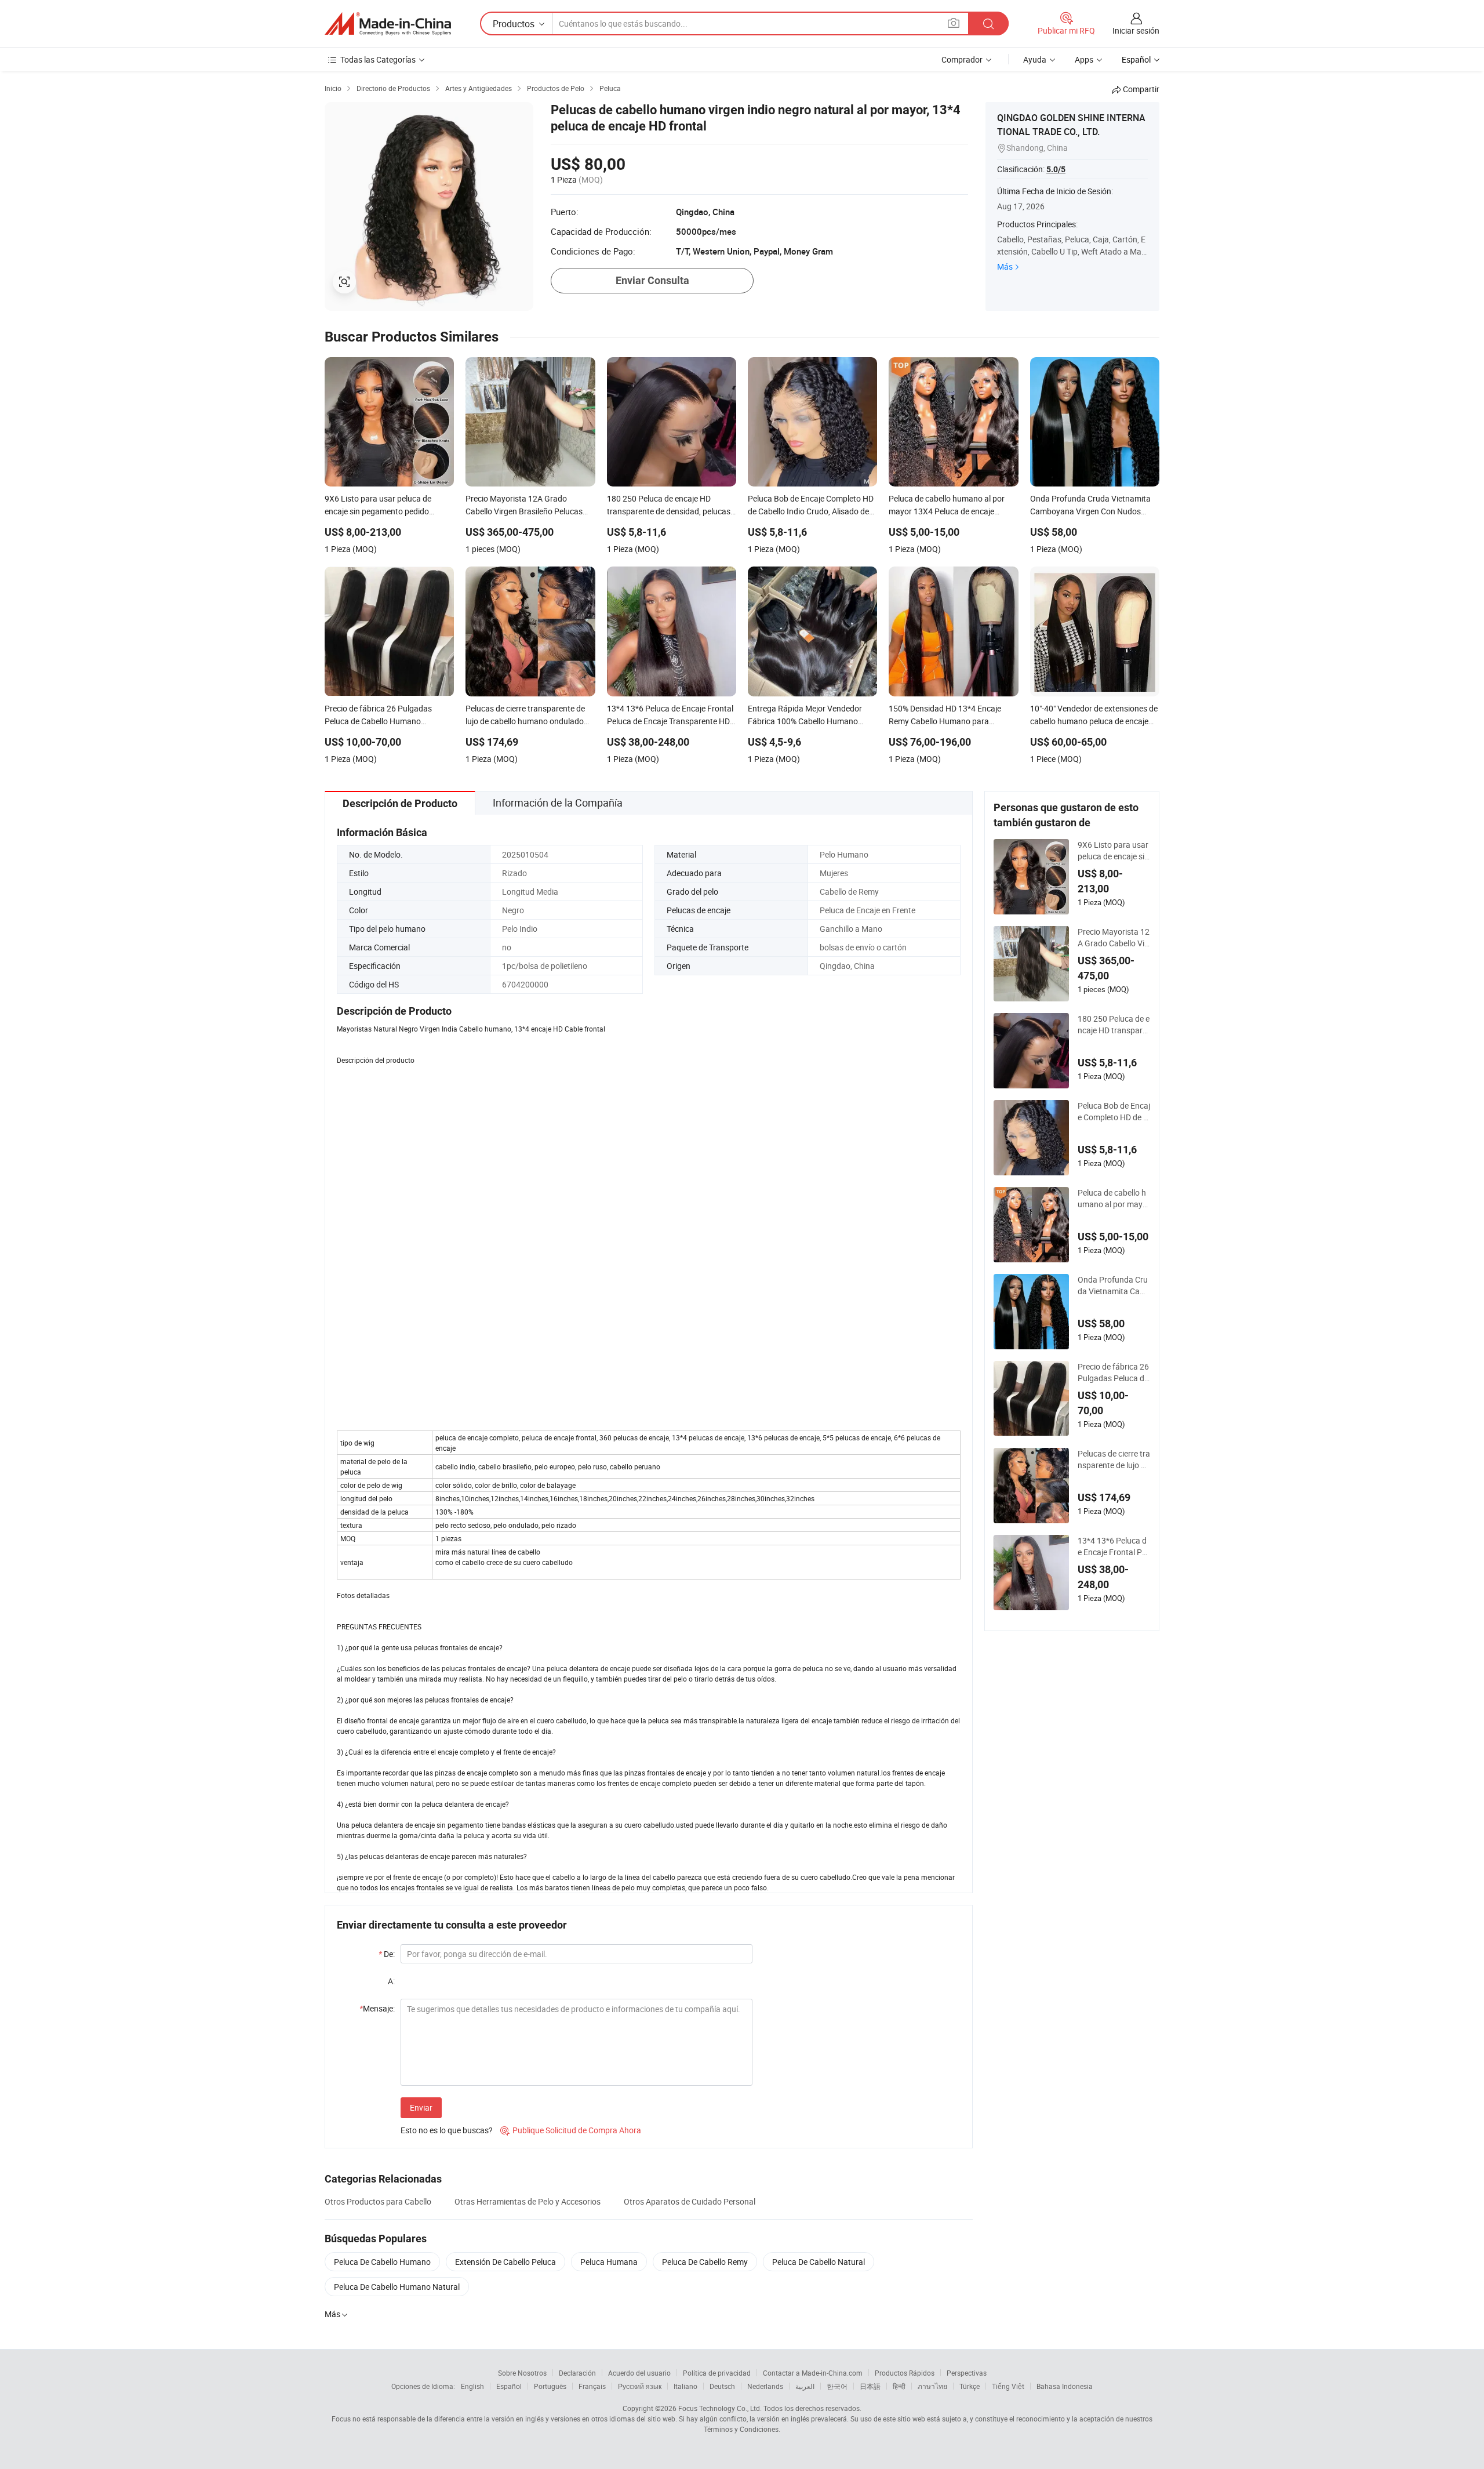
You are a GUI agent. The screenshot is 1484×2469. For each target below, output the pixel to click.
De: (387, 1954)
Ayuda (1035, 59)
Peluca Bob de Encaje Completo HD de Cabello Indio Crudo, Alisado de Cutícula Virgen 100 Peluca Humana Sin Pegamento (1114, 1112)
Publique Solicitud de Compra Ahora (571, 2130)
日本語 (870, 2386)
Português (550, 2386)
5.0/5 (1056, 169)
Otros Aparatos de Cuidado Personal (690, 2201)
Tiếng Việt (1008, 2386)
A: (391, 1981)
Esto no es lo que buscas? (447, 2130)
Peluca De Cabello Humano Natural (397, 2287)
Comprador (962, 59)
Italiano (685, 2386)
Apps (1084, 59)
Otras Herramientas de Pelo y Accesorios (528, 2201)
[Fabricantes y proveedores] (388, 24)
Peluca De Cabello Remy (705, 2262)
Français (592, 2386)
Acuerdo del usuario (639, 2373)
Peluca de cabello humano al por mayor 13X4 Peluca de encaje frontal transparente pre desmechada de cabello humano (1114, 1199)
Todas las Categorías (378, 59)
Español (509, 2386)
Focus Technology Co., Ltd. (720, 2408)
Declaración (577, 2373)
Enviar (421, 2107)
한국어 (837, 2386)
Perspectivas (967, 2373)
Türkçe (970, 2386)
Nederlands (765, 2386)
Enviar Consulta (652, 280)
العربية (805, 2386)
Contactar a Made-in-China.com (813, 2373)
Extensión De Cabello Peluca (505, 2262)
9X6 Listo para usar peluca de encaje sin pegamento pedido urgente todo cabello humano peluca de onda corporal (1114, 851)
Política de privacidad (717, 2373)
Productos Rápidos (905, 2373)
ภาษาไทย (932, 2386)
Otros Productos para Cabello (378, 2201)
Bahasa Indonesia (1065, 2386)
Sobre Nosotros (522, 2373)
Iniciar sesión (1136, 30)
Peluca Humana (609, 2262)
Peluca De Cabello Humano (382, 2262)
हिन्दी (899, 2386)
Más (1005, 266)
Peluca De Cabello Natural (819, 2262)
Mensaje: (377, 2008)
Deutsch (722, 2386)
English (472, 2386)
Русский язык (640, 2386)
